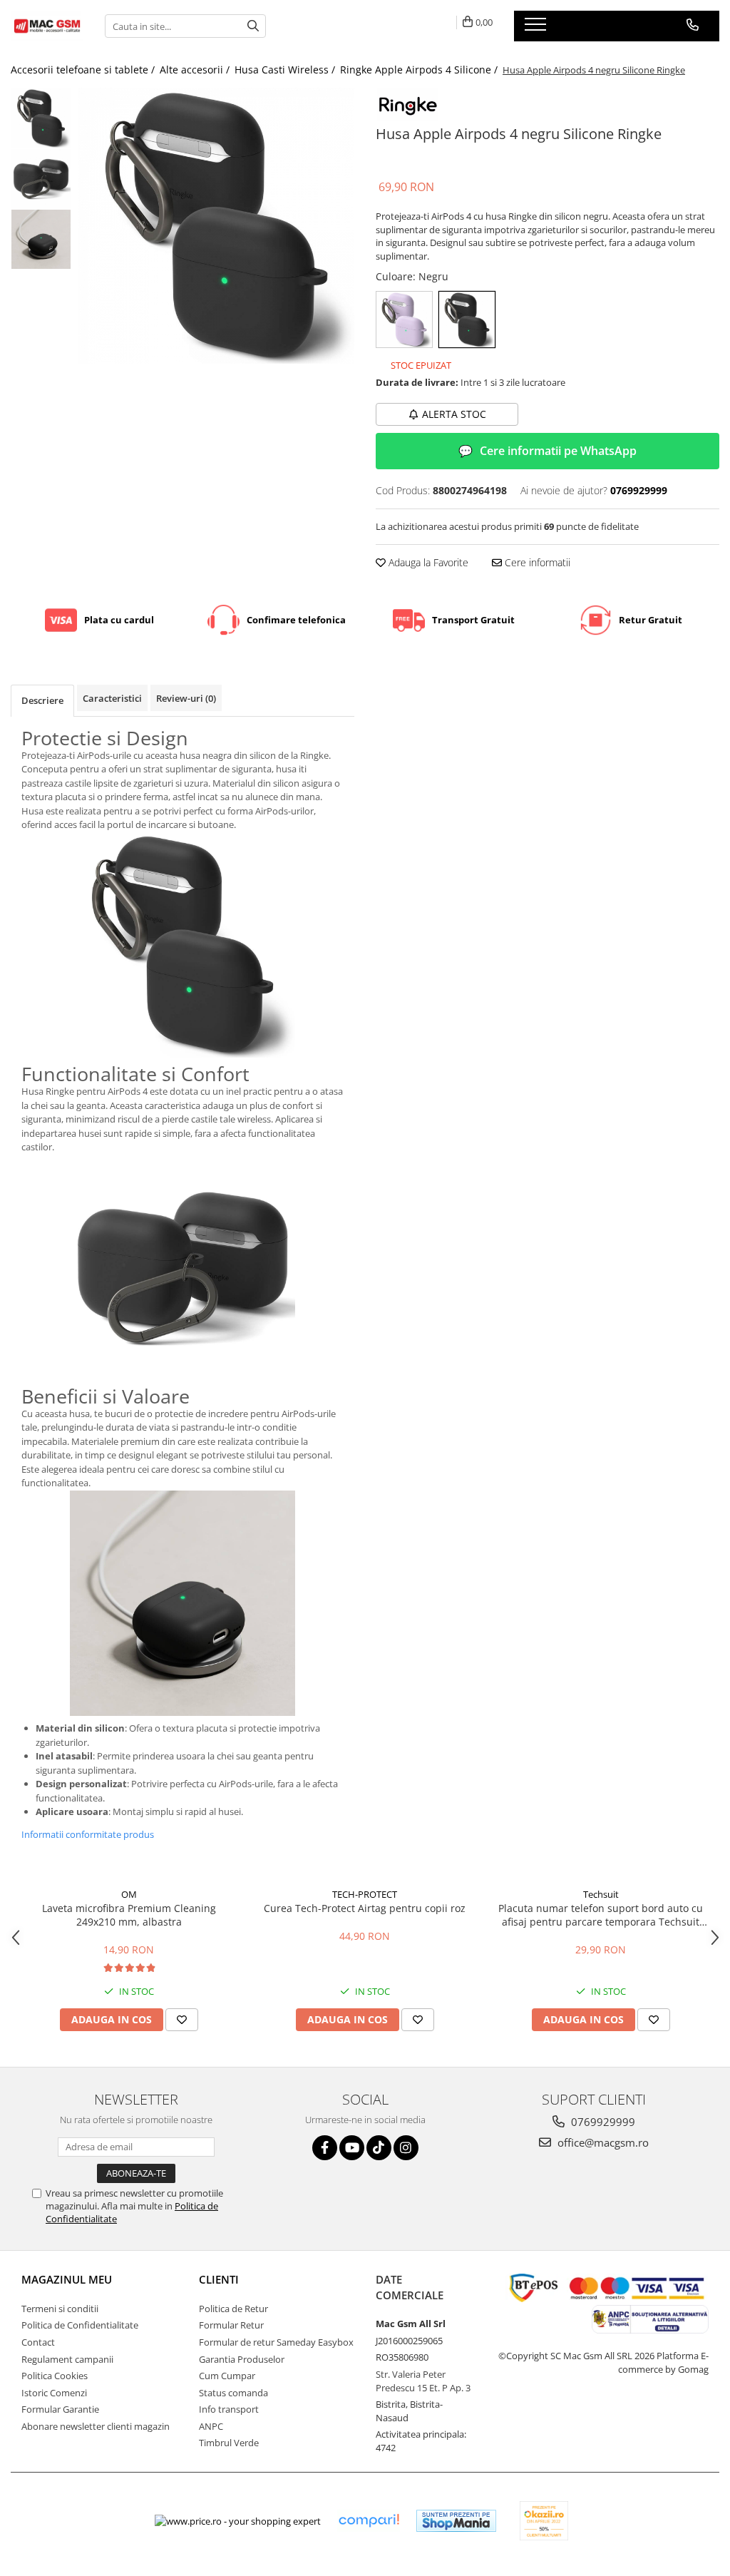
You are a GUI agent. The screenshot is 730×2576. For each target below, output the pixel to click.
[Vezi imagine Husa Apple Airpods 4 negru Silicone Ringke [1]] (41, 179)
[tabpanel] (216, 226)
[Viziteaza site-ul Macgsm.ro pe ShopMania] (456, 2521)
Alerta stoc (454, 414)
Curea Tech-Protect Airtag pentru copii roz (365, 1908)
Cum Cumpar (227, 2376)
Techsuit (601, 1894)
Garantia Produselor (242, 2359)
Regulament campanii (67, 2359)
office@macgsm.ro (602, 2142)
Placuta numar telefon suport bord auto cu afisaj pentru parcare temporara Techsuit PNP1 (601, 1915)
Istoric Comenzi (54, 2393)
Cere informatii (536, 562)
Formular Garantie (60, 2409)
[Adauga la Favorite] (182, 2020)
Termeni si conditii (60, 2309)
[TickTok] (379, 2148)
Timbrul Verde (229, 2443)
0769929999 (602, 2122)
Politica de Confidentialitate (80, 2325)
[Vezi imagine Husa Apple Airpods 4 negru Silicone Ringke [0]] (41, 118)
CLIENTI (219, 2279)
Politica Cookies (55, 2376)
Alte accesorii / (196, 70)
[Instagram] (406, 2148)
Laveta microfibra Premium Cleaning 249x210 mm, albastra (129, 1915)
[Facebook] (325, 2148)
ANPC (211, 2426)
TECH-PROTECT (365, 1894)
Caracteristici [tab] (112, 698)
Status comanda (233, 2393)
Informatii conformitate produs (88, 1834)
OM (129, 1894)
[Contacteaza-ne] (693, 25)
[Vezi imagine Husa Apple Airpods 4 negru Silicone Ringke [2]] (41, 239)
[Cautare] (253, 26)
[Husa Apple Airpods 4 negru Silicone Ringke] (216, 226)
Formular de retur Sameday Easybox (276, 2342)
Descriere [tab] (42, 700)
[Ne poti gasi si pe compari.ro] (369, 2521)
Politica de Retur (233, 2309)
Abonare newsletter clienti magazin (96, 2426)
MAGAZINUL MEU (67, 2279)
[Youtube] (352, 2148)
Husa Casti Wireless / (286, 70)
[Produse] (537, 29)
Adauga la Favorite (427, 562)
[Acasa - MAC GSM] (47, 26)
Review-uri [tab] (186, 698)
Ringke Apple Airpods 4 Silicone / (420, 70)
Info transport (229, 2409)
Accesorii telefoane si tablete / (84, 70)
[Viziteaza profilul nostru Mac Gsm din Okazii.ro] (544, 2521)
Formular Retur (231, 2325)
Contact (38, 2342)
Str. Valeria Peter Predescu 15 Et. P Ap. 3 (423, 2381)
